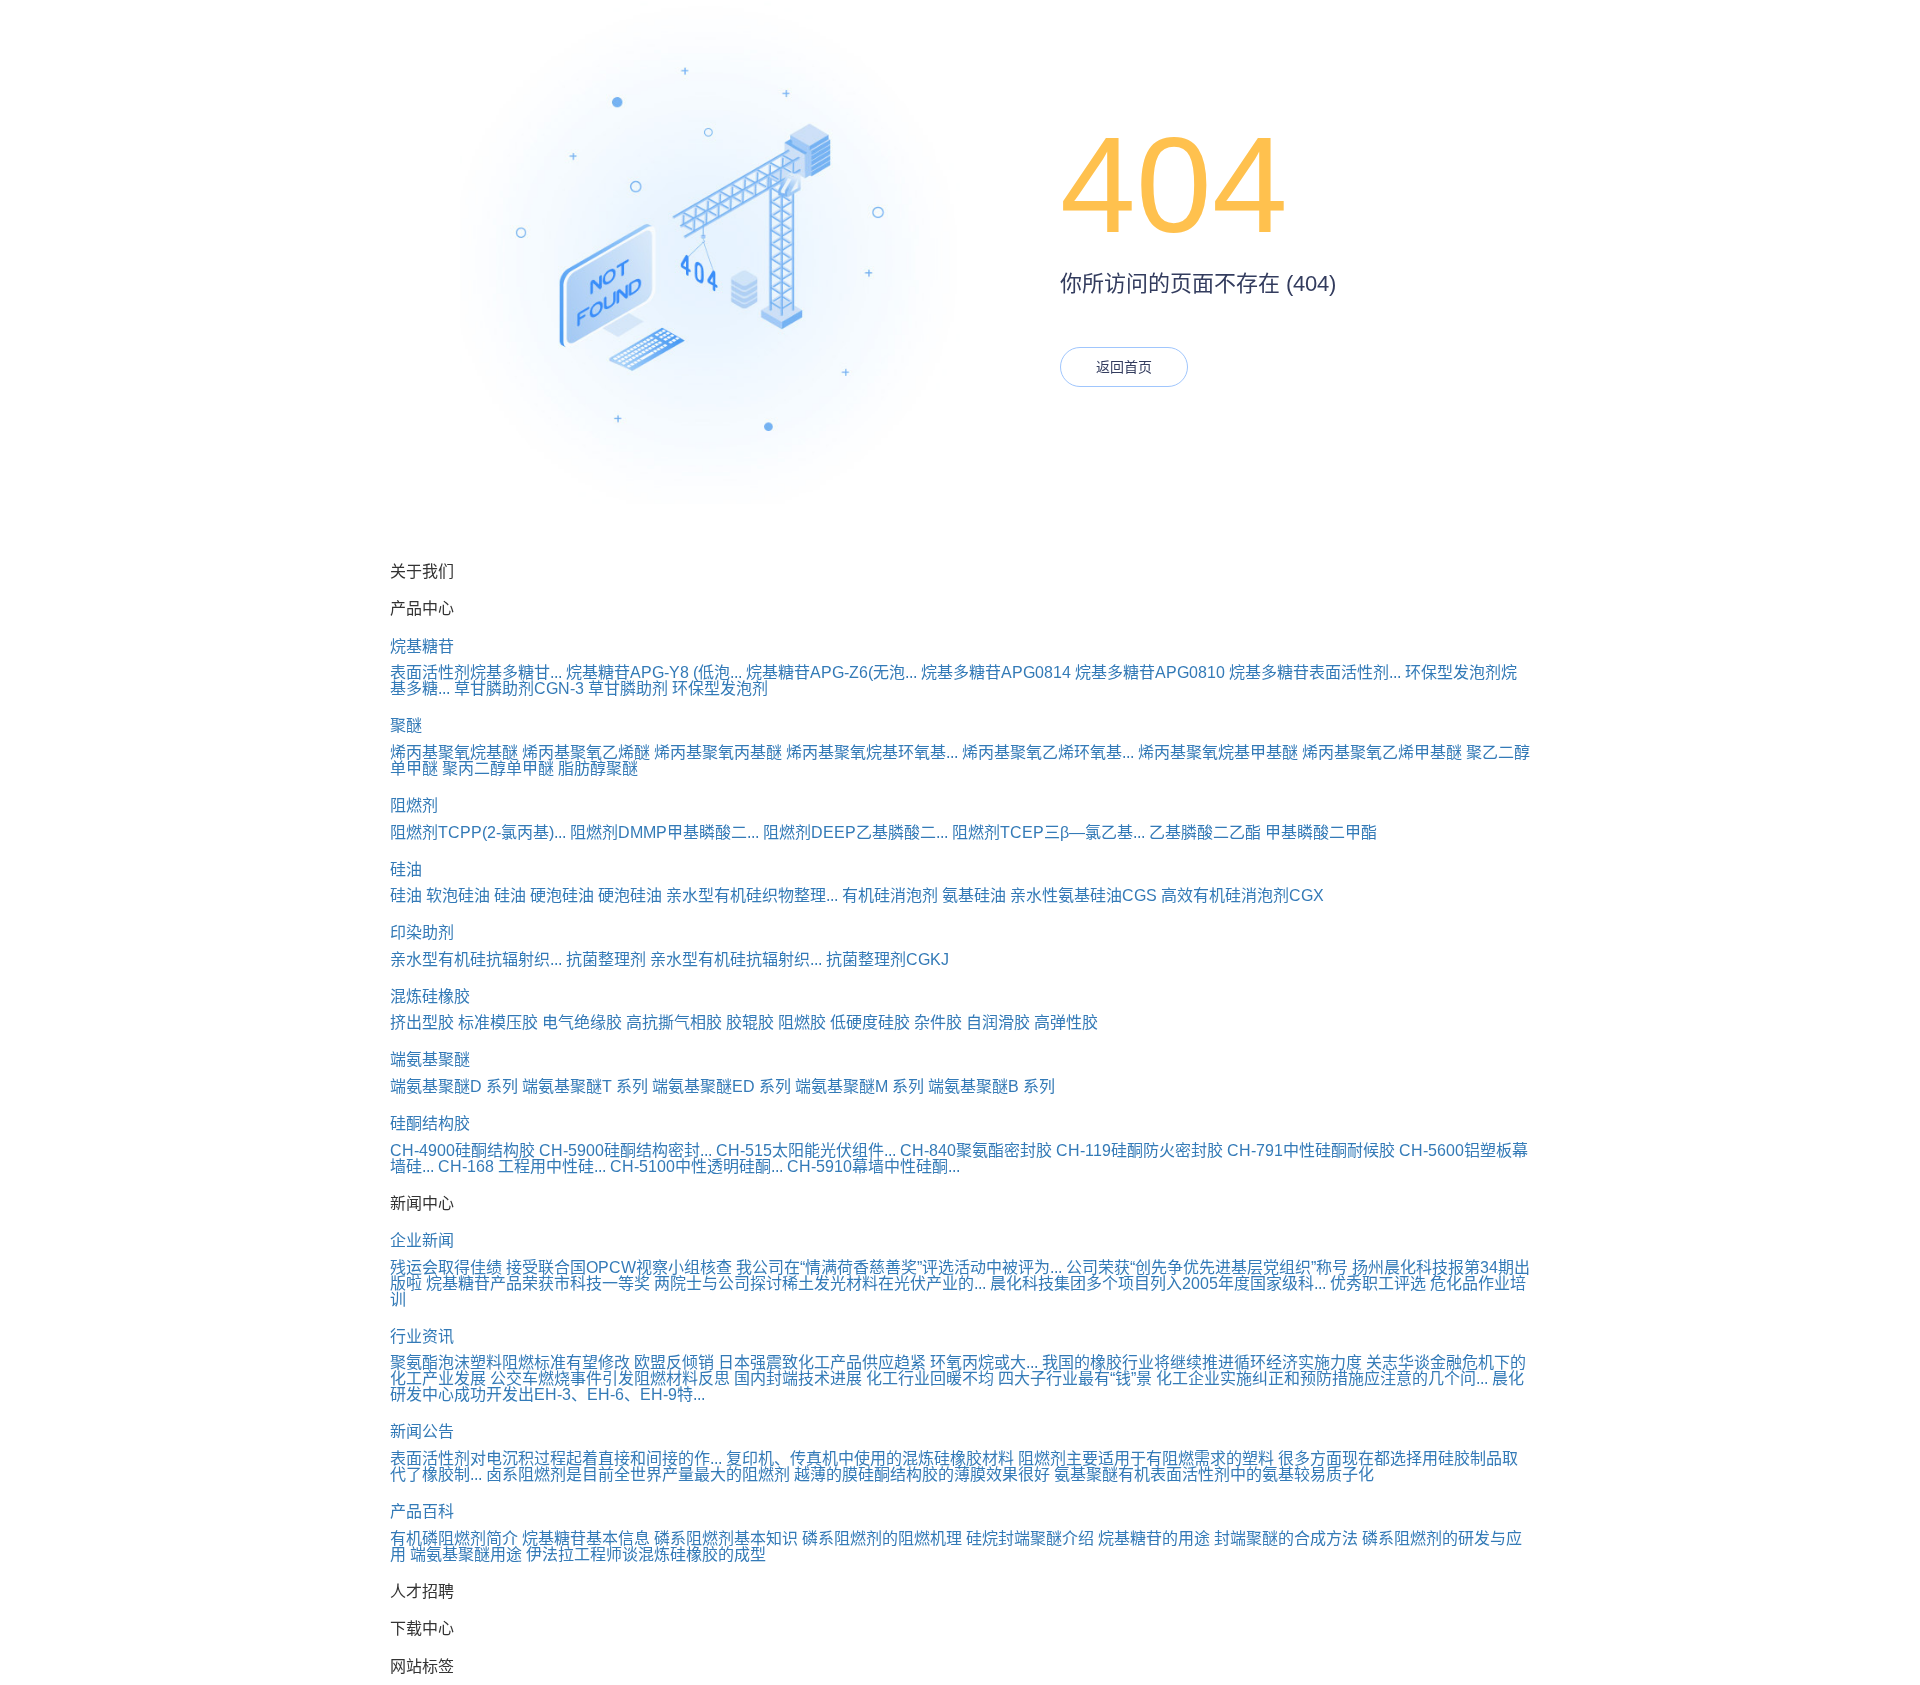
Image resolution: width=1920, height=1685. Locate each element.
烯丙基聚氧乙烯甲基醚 (1382, 752)
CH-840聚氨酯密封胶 (976, 1150)
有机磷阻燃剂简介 (454, 1538)
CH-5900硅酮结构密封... (625, 1150)
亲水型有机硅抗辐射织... (476, 959)
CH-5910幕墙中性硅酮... (873, 1166)
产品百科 (422, 1511)
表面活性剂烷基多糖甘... (476, 672)
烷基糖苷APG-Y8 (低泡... (654, 672)
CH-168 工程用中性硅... (522, 1166)
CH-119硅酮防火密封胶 (1139, 1150)
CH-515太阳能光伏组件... (806, 1150)
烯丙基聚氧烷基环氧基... (872, 752)
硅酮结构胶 (430, 1123)
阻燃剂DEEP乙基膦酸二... (855, 832)
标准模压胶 (498, 1022)
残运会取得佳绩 (446, 1267)
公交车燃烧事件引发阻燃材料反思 (610, 1378)
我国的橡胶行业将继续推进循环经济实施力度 (1202, 1362)
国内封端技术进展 (798, 1378)
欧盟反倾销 (674, 1362)
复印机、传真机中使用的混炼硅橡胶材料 (870, 1458)
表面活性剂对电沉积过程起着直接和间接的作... (556, 1458)
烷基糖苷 (422, 646)
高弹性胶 (1066, 1022)
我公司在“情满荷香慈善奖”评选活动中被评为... (899, 1267)
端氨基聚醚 (430, 1059)
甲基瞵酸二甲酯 (1321, 832)
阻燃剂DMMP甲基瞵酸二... (664, 832)
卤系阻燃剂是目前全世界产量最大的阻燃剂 (638, 1474)
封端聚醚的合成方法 (1286, 1538)
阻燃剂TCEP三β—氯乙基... (1048, 832)
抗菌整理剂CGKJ (887, 959)
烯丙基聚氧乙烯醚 (586, 752)
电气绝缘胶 (582, 1022)
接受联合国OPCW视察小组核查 (619, 1267)
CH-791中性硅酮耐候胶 (1311, 1150)
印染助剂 (422, 932)
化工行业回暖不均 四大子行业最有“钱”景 (1009, 1378)
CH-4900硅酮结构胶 (462, 1150)
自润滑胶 (998, 1022)
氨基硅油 (974, 895)
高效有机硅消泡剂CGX (1242, 895)
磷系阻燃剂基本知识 (726, 1538)
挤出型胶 (422, 1022)
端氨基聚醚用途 (466, 1554)
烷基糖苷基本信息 (586, 1538)
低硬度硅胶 (870, 1022)
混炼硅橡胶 (430, 996)
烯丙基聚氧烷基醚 (454, 752)
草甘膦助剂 (628, 688)
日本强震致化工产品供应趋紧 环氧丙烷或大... (878, 1362)
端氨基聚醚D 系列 (454, 1086)
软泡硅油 (458, 895)
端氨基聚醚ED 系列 (721, 1086)
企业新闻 (422, 1240)
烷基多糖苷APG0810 (1150, 672)
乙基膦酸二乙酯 (1205, 832)
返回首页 (1124, 367)
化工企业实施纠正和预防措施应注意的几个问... (1322, 1378)
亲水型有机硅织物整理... (752, 895)
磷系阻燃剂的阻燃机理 (882, 1538)
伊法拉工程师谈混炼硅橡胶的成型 (646, 1554)
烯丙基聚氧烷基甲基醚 (1218, 752)
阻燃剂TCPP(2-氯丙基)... (478, 832)
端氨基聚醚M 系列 (859, 1086)
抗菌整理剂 (606, 959)
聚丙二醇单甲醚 (498, 768)
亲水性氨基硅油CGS (1083, 895)
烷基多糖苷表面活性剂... (1315, 672)
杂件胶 (938, 1022)
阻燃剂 (414, 805)
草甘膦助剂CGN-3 (519, 688)
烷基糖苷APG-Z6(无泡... (831, 672)
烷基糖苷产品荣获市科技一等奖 (538, 1283)
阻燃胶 (802, 1022)
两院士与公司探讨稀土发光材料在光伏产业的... (820, 1283)
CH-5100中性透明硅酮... (696, 1166)
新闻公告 (422, 1431)
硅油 (406, 869)
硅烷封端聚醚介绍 (1030, 1538)
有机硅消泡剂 (890, 895)
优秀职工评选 (1378, 1283)
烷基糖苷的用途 (1154, 1538)
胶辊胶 (750, 1022)
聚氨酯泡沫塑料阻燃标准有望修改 (510, 1362)
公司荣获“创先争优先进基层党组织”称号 (1207, 1267)
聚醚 (406, 725)
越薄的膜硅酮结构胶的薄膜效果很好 (922, 1474)
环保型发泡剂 (720, 688)
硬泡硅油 (562, 895)
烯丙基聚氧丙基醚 (718, 752)
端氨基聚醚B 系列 (991, 1086)
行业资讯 (422, 1336)
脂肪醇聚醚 (598, 768)
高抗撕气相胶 (674, 1022)
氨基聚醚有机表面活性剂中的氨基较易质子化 (1214, 1474)
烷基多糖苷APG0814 (996, 672)
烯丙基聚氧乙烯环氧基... (1048, 752)
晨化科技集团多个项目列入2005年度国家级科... (1158, 1283)
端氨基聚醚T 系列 (585, 1086)
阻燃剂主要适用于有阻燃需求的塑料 (1146, 1458)
